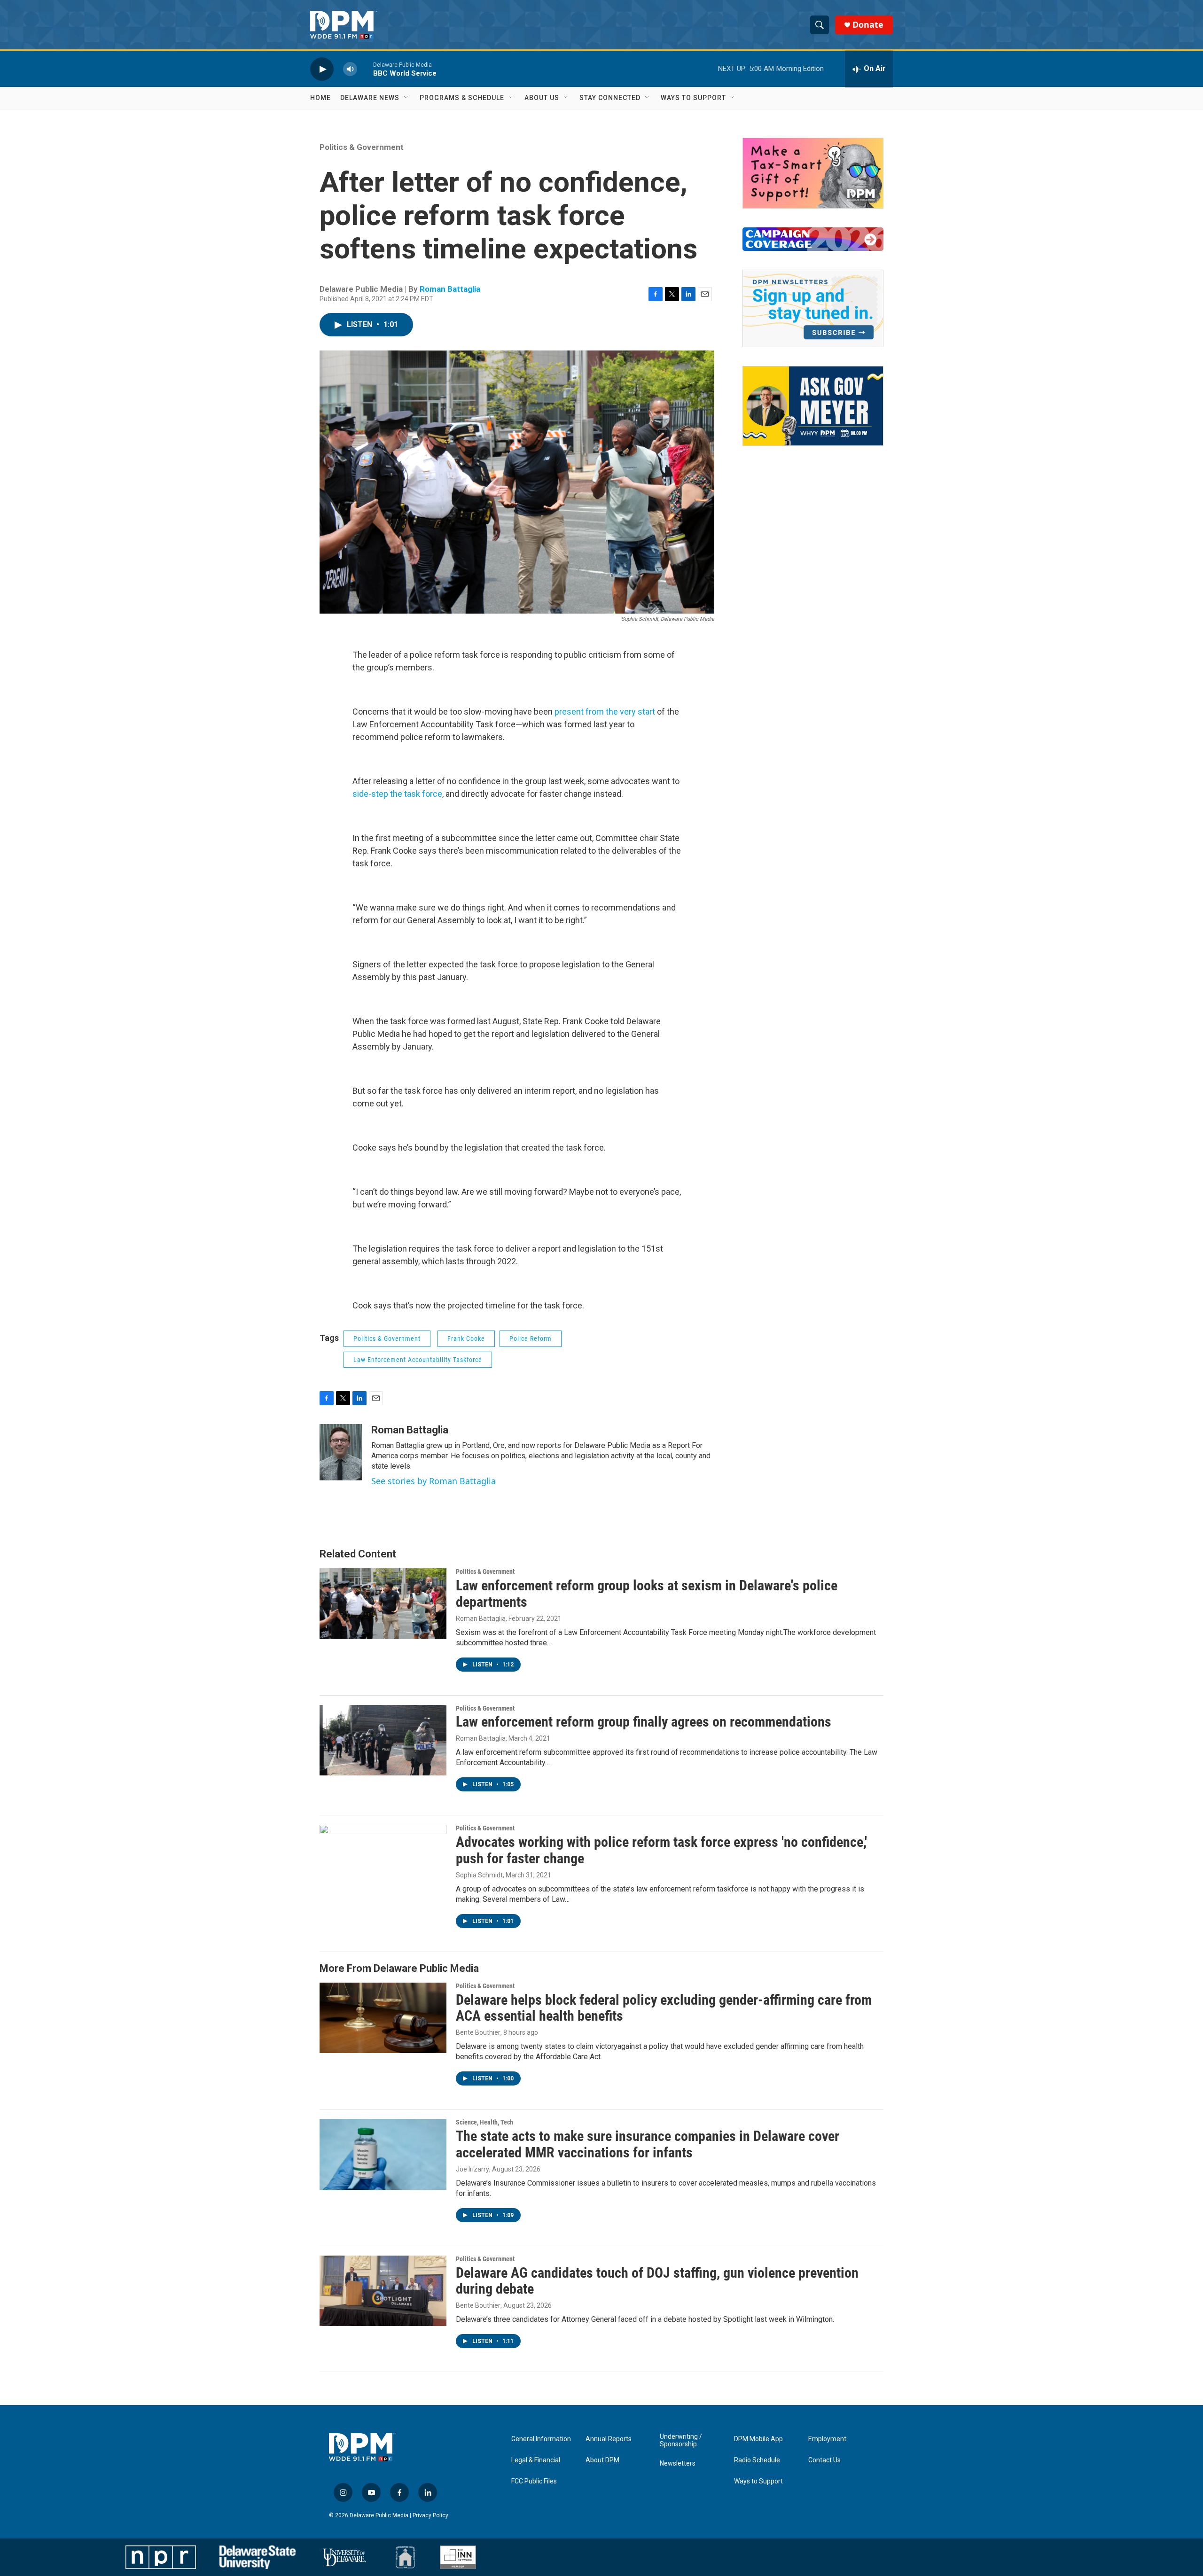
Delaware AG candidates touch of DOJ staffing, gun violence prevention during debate (657, 2281)
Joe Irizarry (473, 2169)
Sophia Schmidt (479, 1875)
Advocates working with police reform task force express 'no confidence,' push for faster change (661, 1850)
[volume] (350, 69)
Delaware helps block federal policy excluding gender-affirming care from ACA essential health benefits (664, 2008)
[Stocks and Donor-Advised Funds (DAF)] (813, 173)
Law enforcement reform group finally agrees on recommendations (644, 1722)
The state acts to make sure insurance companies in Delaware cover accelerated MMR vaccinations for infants (648, 2144)
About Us (542, 98)
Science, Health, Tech (484, 2122)
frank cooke (466, 1339)
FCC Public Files (534, 2481)
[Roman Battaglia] (341, 1452)
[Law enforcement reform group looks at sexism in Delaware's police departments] (383, 1603)
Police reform (531, 1339)
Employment (827, 2439)
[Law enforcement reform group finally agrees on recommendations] (383, 1740)
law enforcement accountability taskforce (418, 1360)
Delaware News (370, 98)
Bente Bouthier (478, 2032)
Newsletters (678, 2463)
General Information (541, 2439)
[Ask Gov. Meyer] (813, 406)
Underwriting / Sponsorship (681, 2440)
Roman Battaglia (450, 289)
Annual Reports (609, 2439)
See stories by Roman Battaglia (434, 1481)
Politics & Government (362, 147)
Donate (868, 25)
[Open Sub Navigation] (406, 98)
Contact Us (824, 2460)
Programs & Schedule (462, 98)
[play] (322, 69)
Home (320, 98)
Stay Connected (610, 98)
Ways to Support (693, 98)
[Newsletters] (813, 308)
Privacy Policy (430, 2515)
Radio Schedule (757, 2460)
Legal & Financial (536, 2460)
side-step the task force (397, 794)
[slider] (365, 69)
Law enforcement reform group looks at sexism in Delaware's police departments (647, 1594)
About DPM (602, 2460)
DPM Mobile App (758, 2439)
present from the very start (605, 712)
